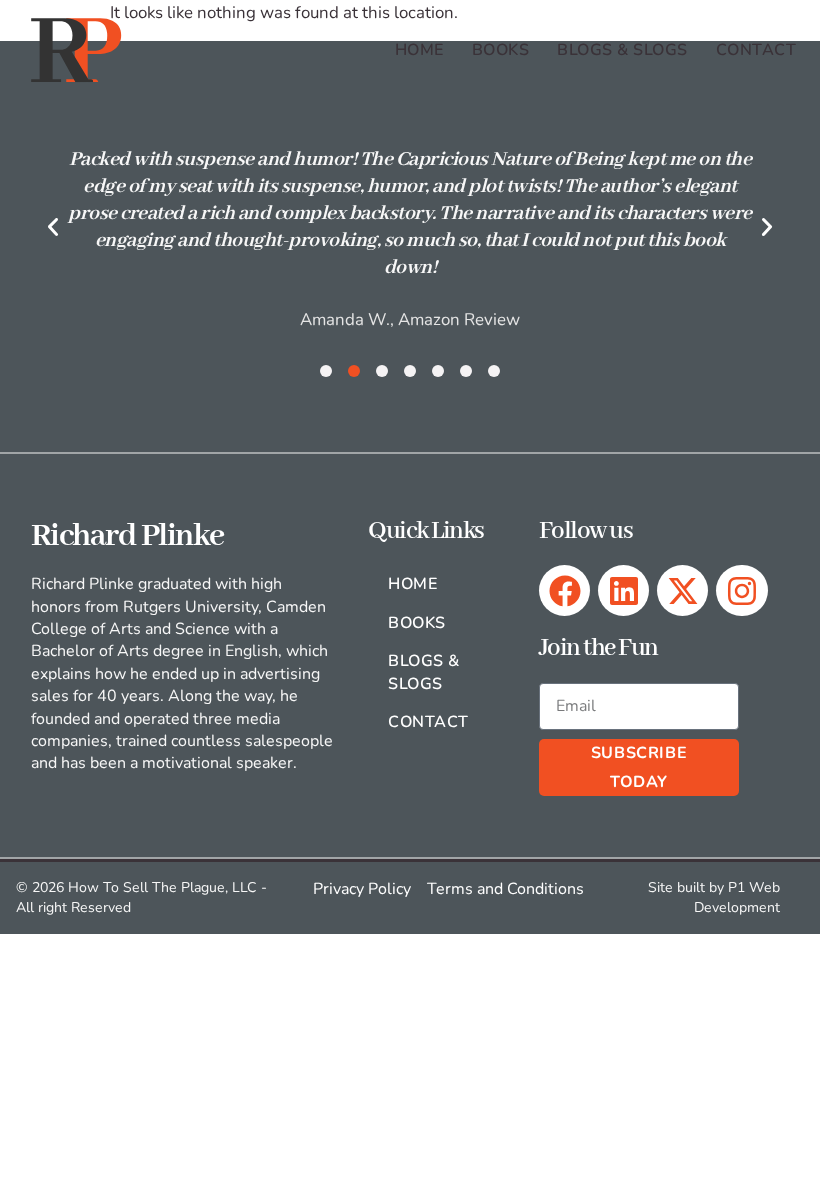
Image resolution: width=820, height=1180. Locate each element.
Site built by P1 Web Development (714, 897)
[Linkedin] (623, 590)
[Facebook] (564, 590)
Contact (756, 50)
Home (419, 50)
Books (500, 50)
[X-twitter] (682, 590)
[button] (53, 227)
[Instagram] (741, 590)
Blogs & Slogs (622, 50)
